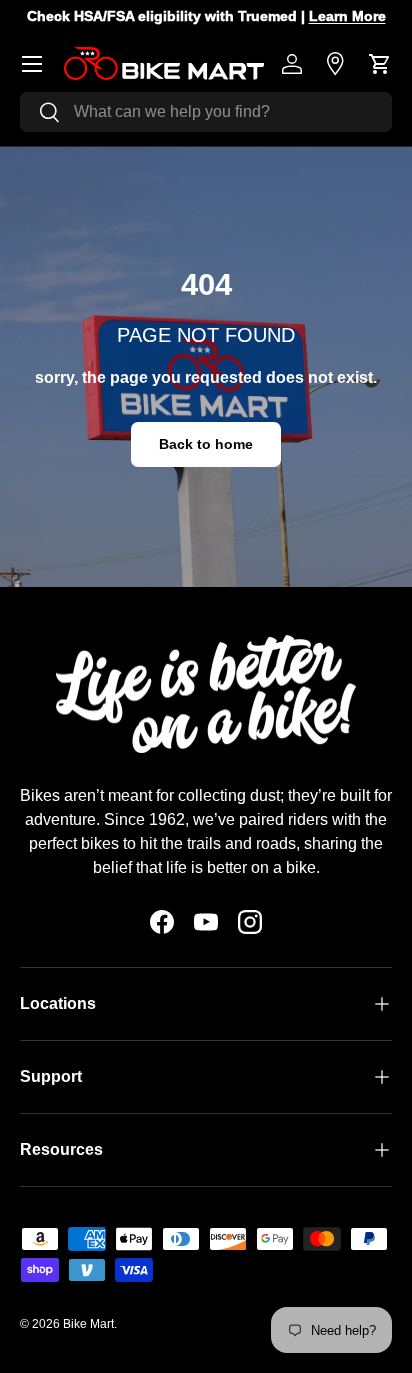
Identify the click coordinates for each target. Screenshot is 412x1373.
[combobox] (206, 112)
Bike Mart (88, 1324)
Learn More (347, 16)
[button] (380, 64)
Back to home (206, 444)
